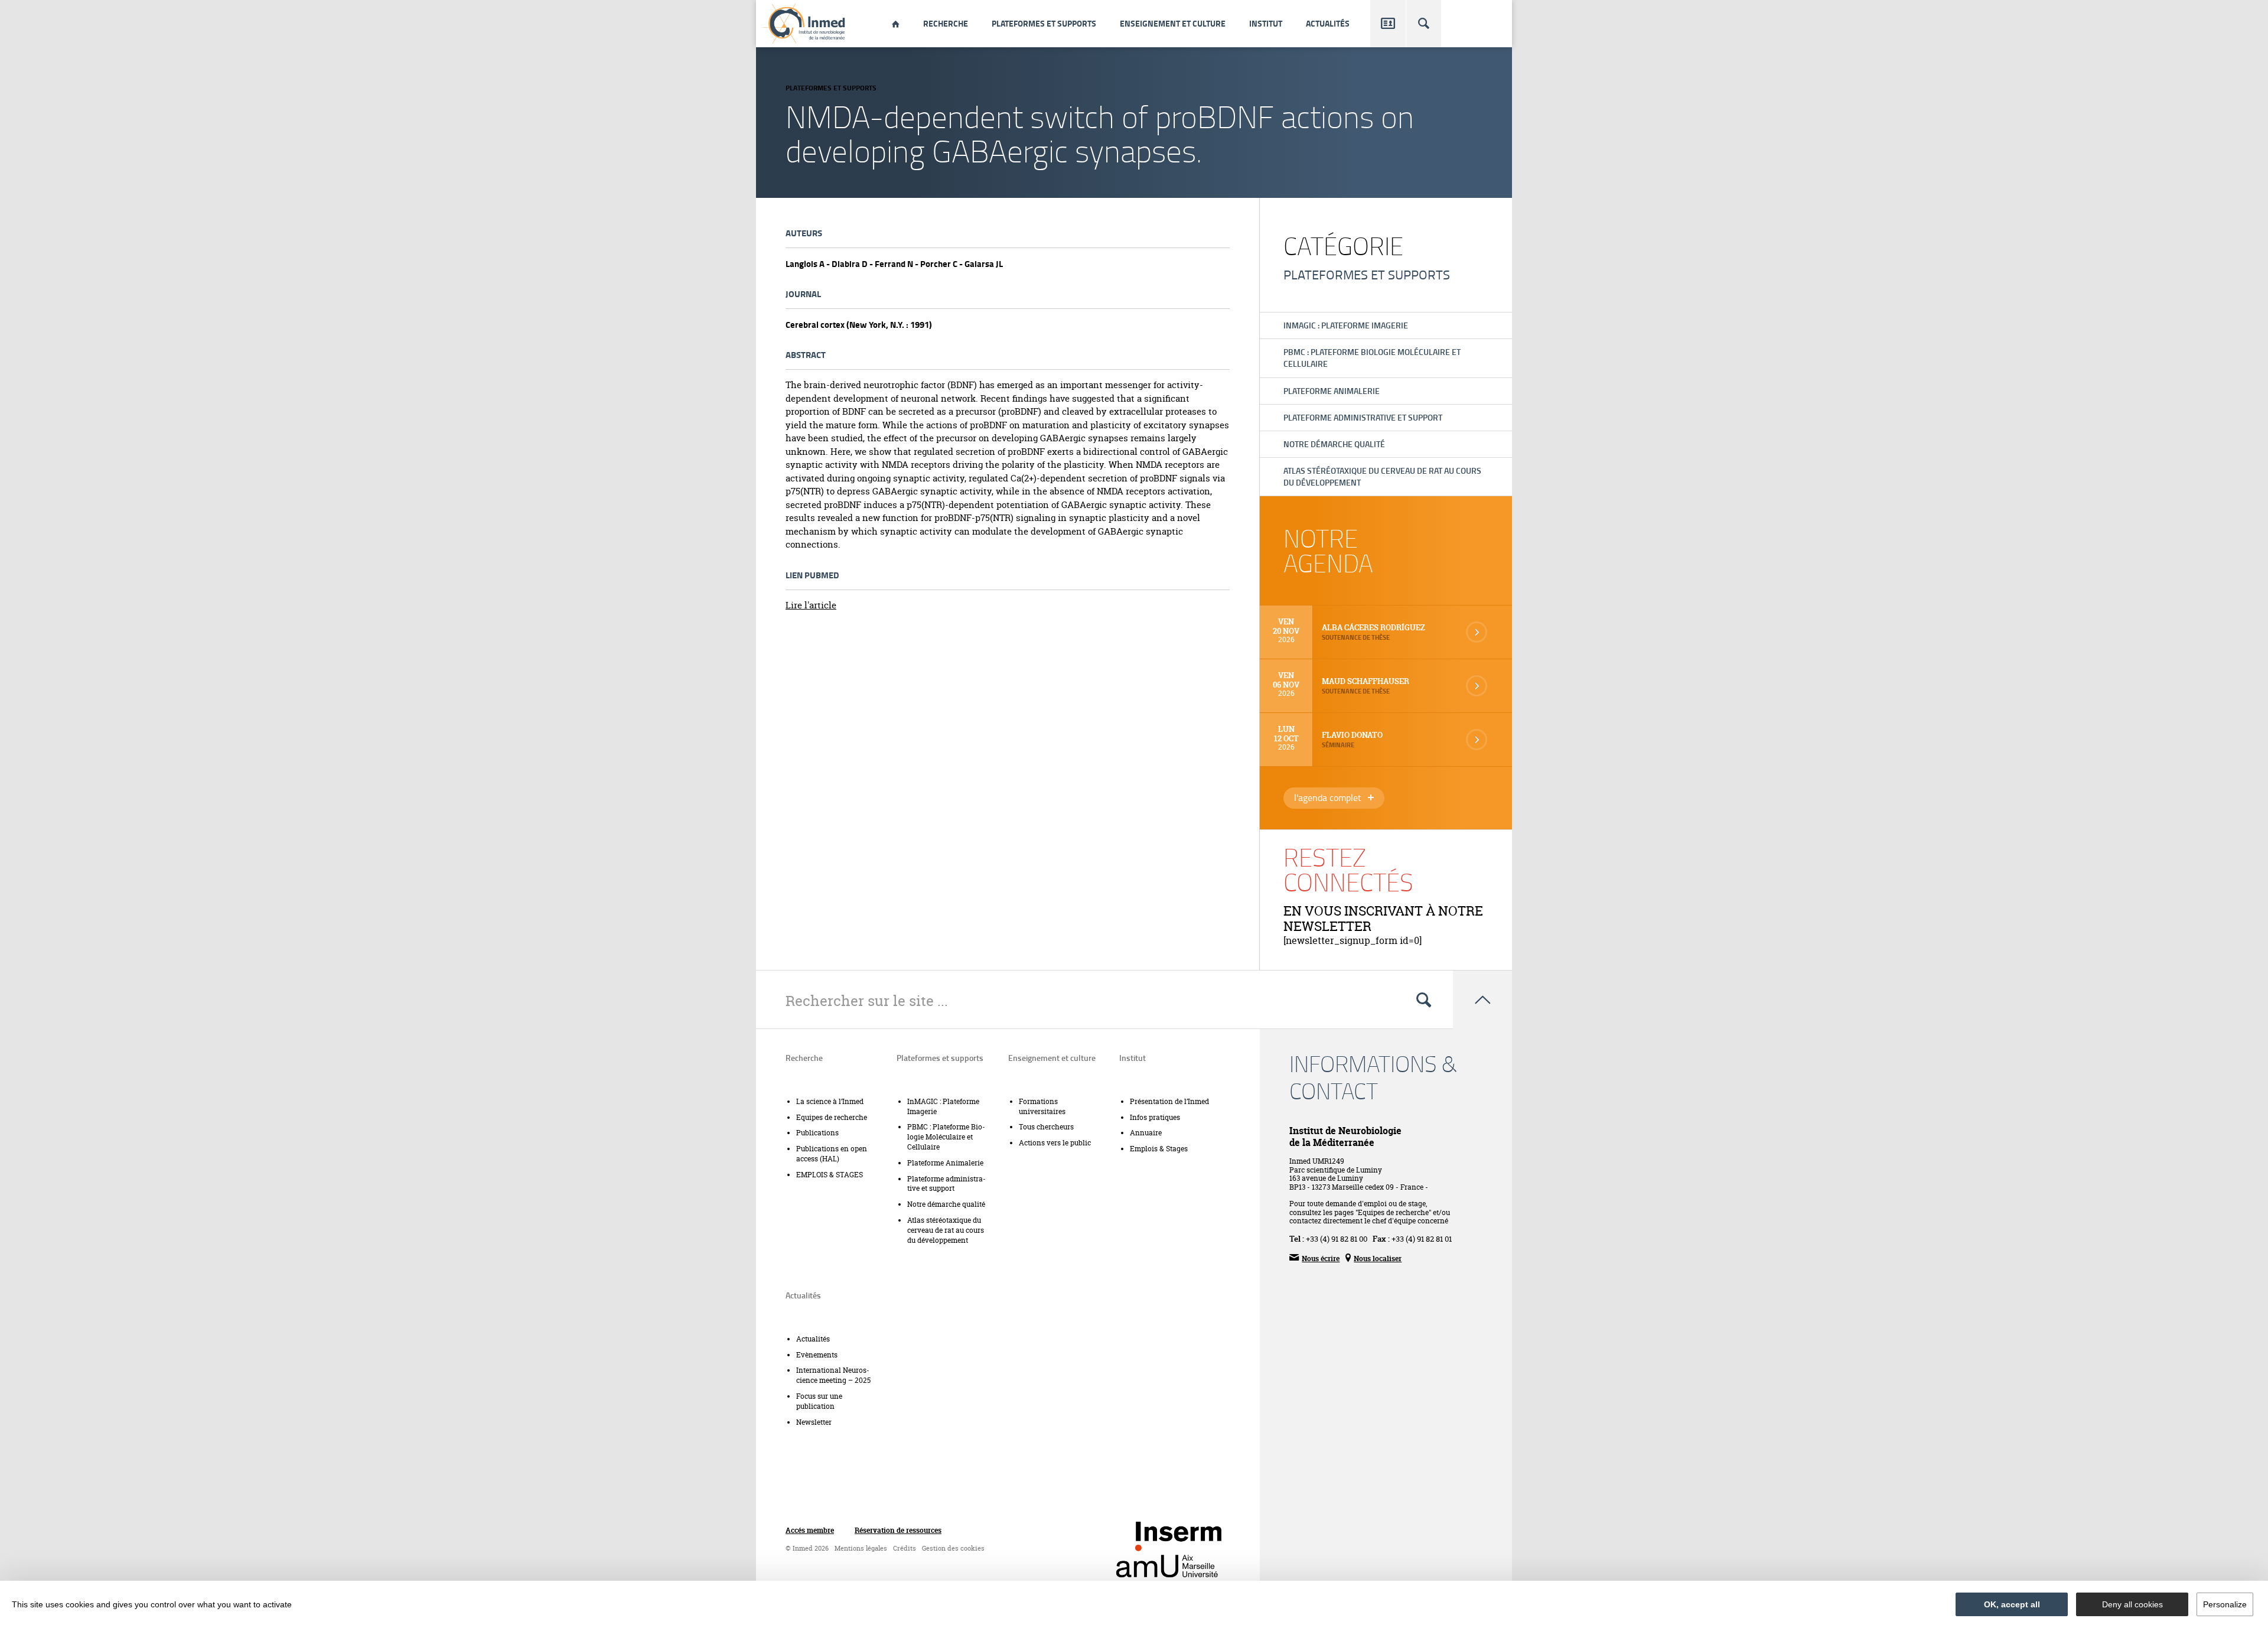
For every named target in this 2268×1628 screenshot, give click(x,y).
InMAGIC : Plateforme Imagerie (1346, 325)
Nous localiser (1373, 1258)
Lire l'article (811, 605)
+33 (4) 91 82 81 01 (1422, 1239)
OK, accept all (2012, 1604)
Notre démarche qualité (1334, 444)
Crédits (905, 1549)
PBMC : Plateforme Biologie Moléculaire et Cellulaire (1372, 358)
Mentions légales (861, 1549)
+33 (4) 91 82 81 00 (1337, 1239)
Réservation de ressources (898, 1531)
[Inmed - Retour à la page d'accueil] (804, 24)
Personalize (2225, 1604)
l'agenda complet (1339, 799)
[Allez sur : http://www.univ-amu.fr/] (1167, 1566)
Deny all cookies (2132, 1604)
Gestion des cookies (953, 1549)
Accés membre (810, 1531)
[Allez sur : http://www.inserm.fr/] (1179, 1536)
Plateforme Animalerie (1332, 391)
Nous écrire (1314, 1258)
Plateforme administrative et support (1363, 417)
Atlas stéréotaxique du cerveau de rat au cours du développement (1382, 476)
